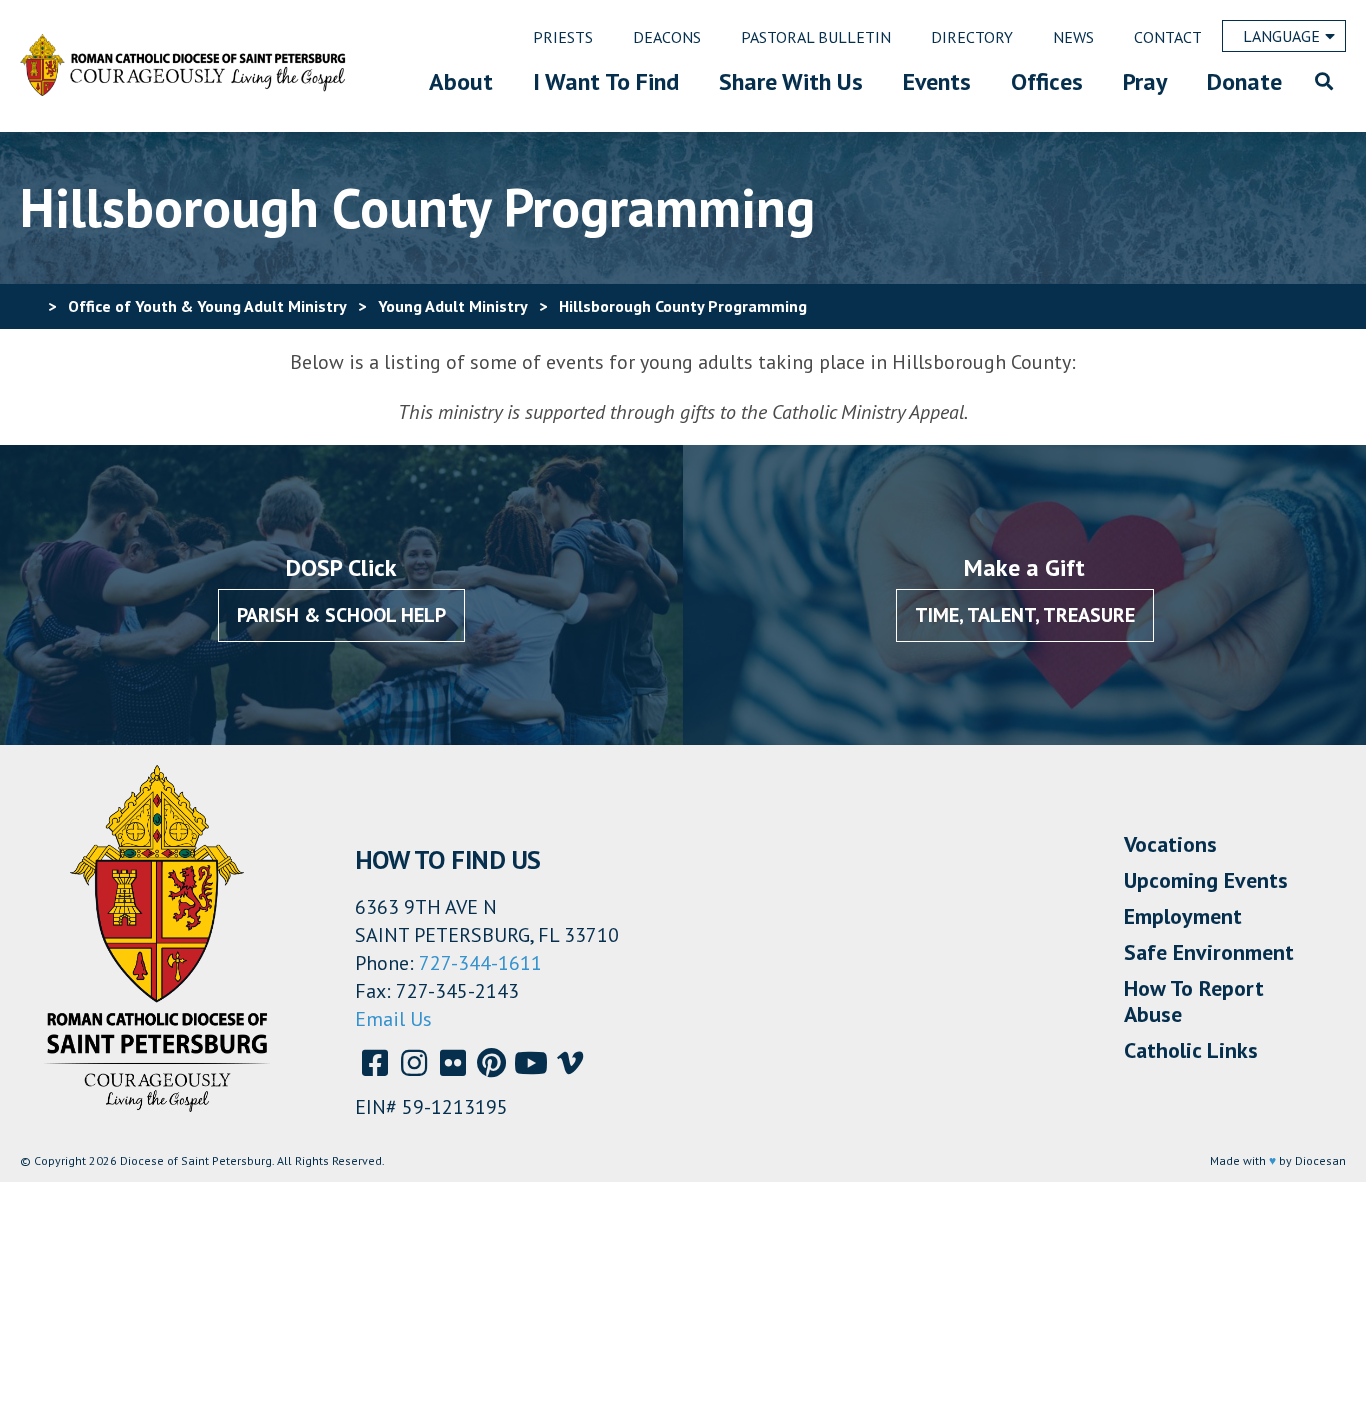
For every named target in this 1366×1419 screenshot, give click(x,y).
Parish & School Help (341, 615)
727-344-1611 (480, 963)
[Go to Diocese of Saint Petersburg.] (28, 306)
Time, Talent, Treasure (1025, 615)
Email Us (393, 1019)
